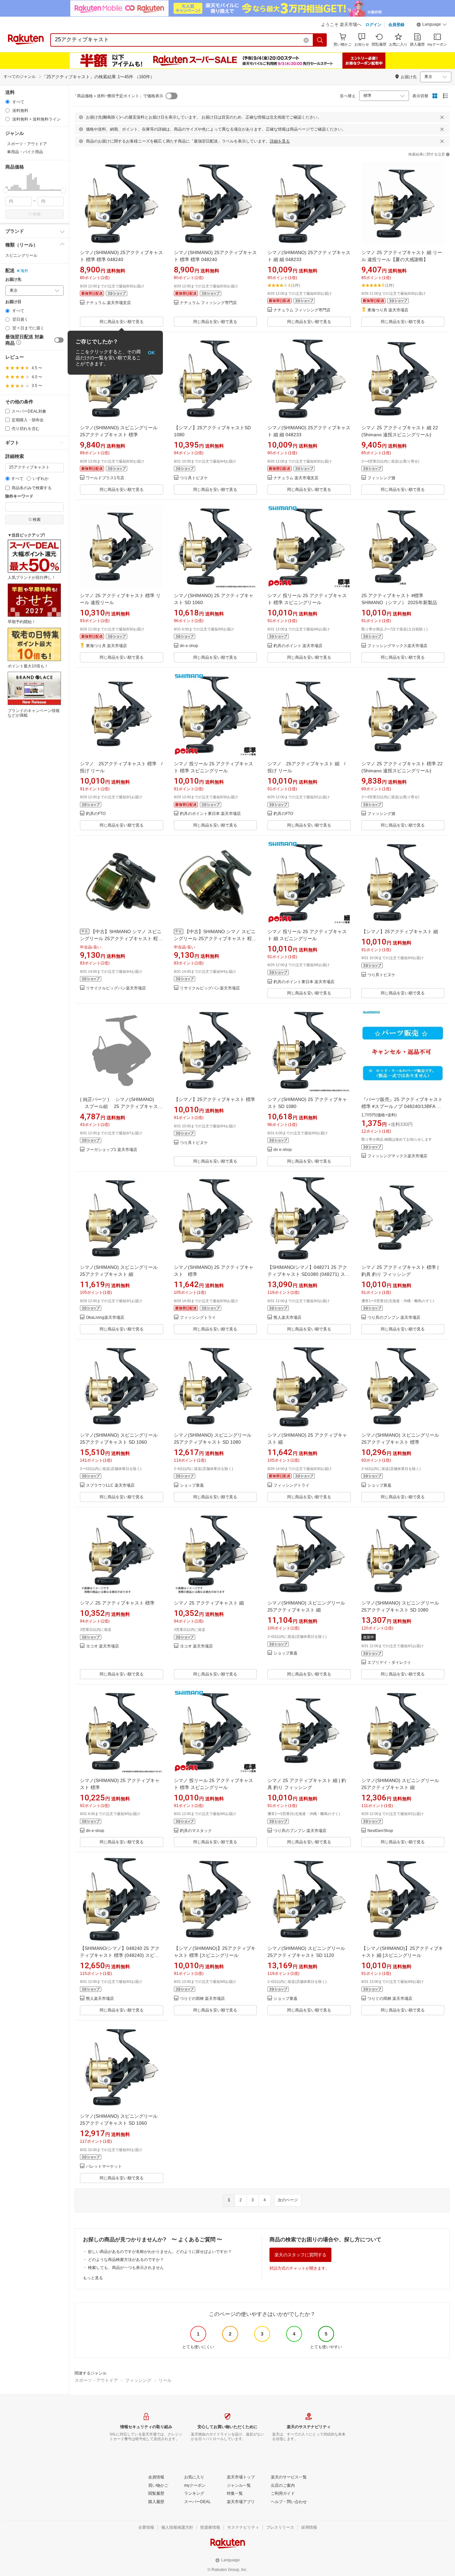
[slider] (5, 190)
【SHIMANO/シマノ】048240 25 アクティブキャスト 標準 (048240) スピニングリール (120, 1955)
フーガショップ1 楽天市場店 (112, 1150)
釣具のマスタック (196, 1831)
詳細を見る (280, 141)
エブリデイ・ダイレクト (389, 1663)
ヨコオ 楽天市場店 (102, 1646)
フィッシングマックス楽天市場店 (397, 646)
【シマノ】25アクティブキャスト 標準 (215, 1099)
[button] (432, 25)
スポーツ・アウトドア (96, 2380)
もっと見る (93, 2278)
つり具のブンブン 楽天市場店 (394, 1318)
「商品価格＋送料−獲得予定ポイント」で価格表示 (118, 96)
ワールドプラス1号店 (105, 478)
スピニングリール (21, 255)
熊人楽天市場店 (287, 1318)
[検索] (320, 40)
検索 (37, 214)
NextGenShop (380, 1831)
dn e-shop (189, 646)
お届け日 (13, 302)
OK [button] (151, 353)
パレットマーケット (104, 2167)
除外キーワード (19, 496)
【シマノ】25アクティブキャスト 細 (400, 931)
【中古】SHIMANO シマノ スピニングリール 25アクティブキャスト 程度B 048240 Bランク (121, 938)
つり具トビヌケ (194, 478)
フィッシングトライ (198, 1318)
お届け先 (13, 280)
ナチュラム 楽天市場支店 (108, 303)
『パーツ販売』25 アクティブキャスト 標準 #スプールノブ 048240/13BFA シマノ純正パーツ (402, 1106)
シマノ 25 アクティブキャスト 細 (209, 1603)
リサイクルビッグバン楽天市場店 (116, 988)
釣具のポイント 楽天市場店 (298, 646)
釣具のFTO (96, 814)
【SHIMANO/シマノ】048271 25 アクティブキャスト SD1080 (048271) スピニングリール (309, 1274)
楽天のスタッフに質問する (300, 2255)
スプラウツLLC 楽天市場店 (110, 1485)
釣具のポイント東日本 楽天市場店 (210, 814)
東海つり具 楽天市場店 (388, 310)
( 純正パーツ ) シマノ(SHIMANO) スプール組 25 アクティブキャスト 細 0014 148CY (121, 1106)
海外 (24, 271)
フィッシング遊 (381, 478)
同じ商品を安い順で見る (122, 322)
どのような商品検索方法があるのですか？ (126, 2260)
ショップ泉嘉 (192, 1485)
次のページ (288, 2200)
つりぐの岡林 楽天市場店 (202, 1999)
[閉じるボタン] (442, 117)
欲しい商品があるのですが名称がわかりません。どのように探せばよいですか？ (160, 2252)
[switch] (59, 340)
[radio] (7, 102)
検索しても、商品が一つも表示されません (126, 2268)
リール (165, 2380)
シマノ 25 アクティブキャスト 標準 (117, 1603)
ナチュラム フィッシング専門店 (208, 303)
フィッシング (138, 2380)
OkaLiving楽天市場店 (105, 1318)
